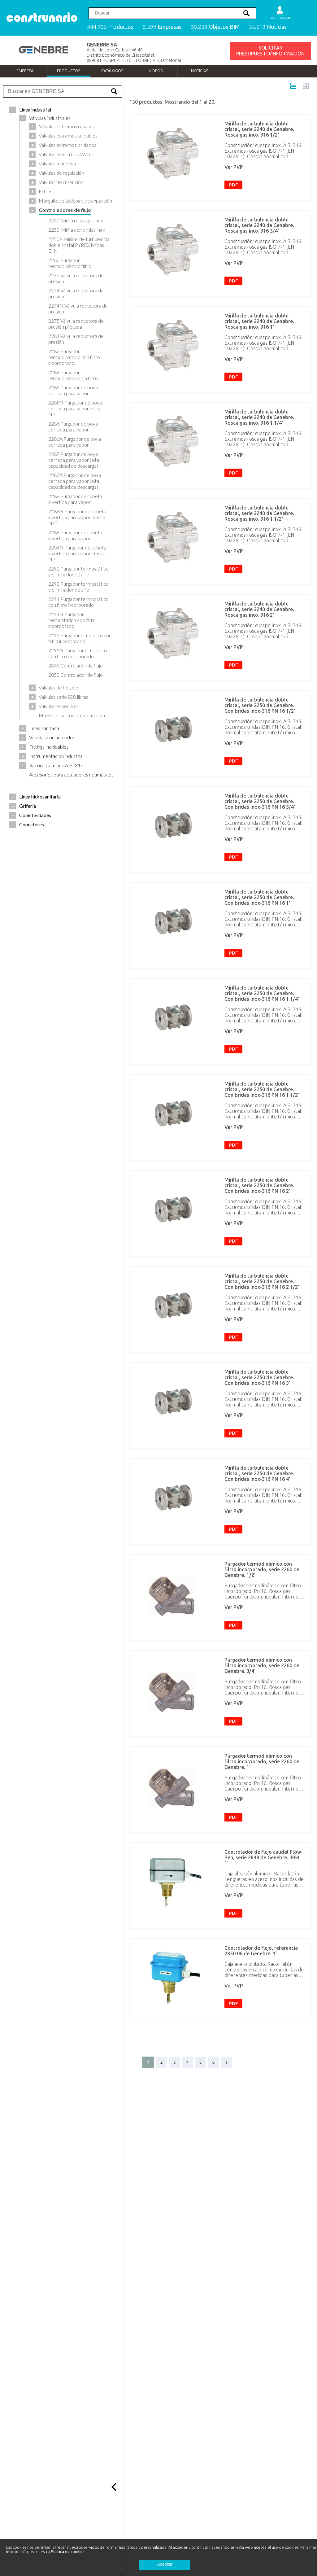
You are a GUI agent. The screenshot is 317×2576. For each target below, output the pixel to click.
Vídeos (156, 71)
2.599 (162, 27)
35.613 (268, 27)
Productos (69, 71)
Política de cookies (68, 2552)
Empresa (25, 71)
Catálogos (112, 71)
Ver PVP (234, 167)
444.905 (110, 27)
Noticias (200, 71)
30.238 (215, 27)
